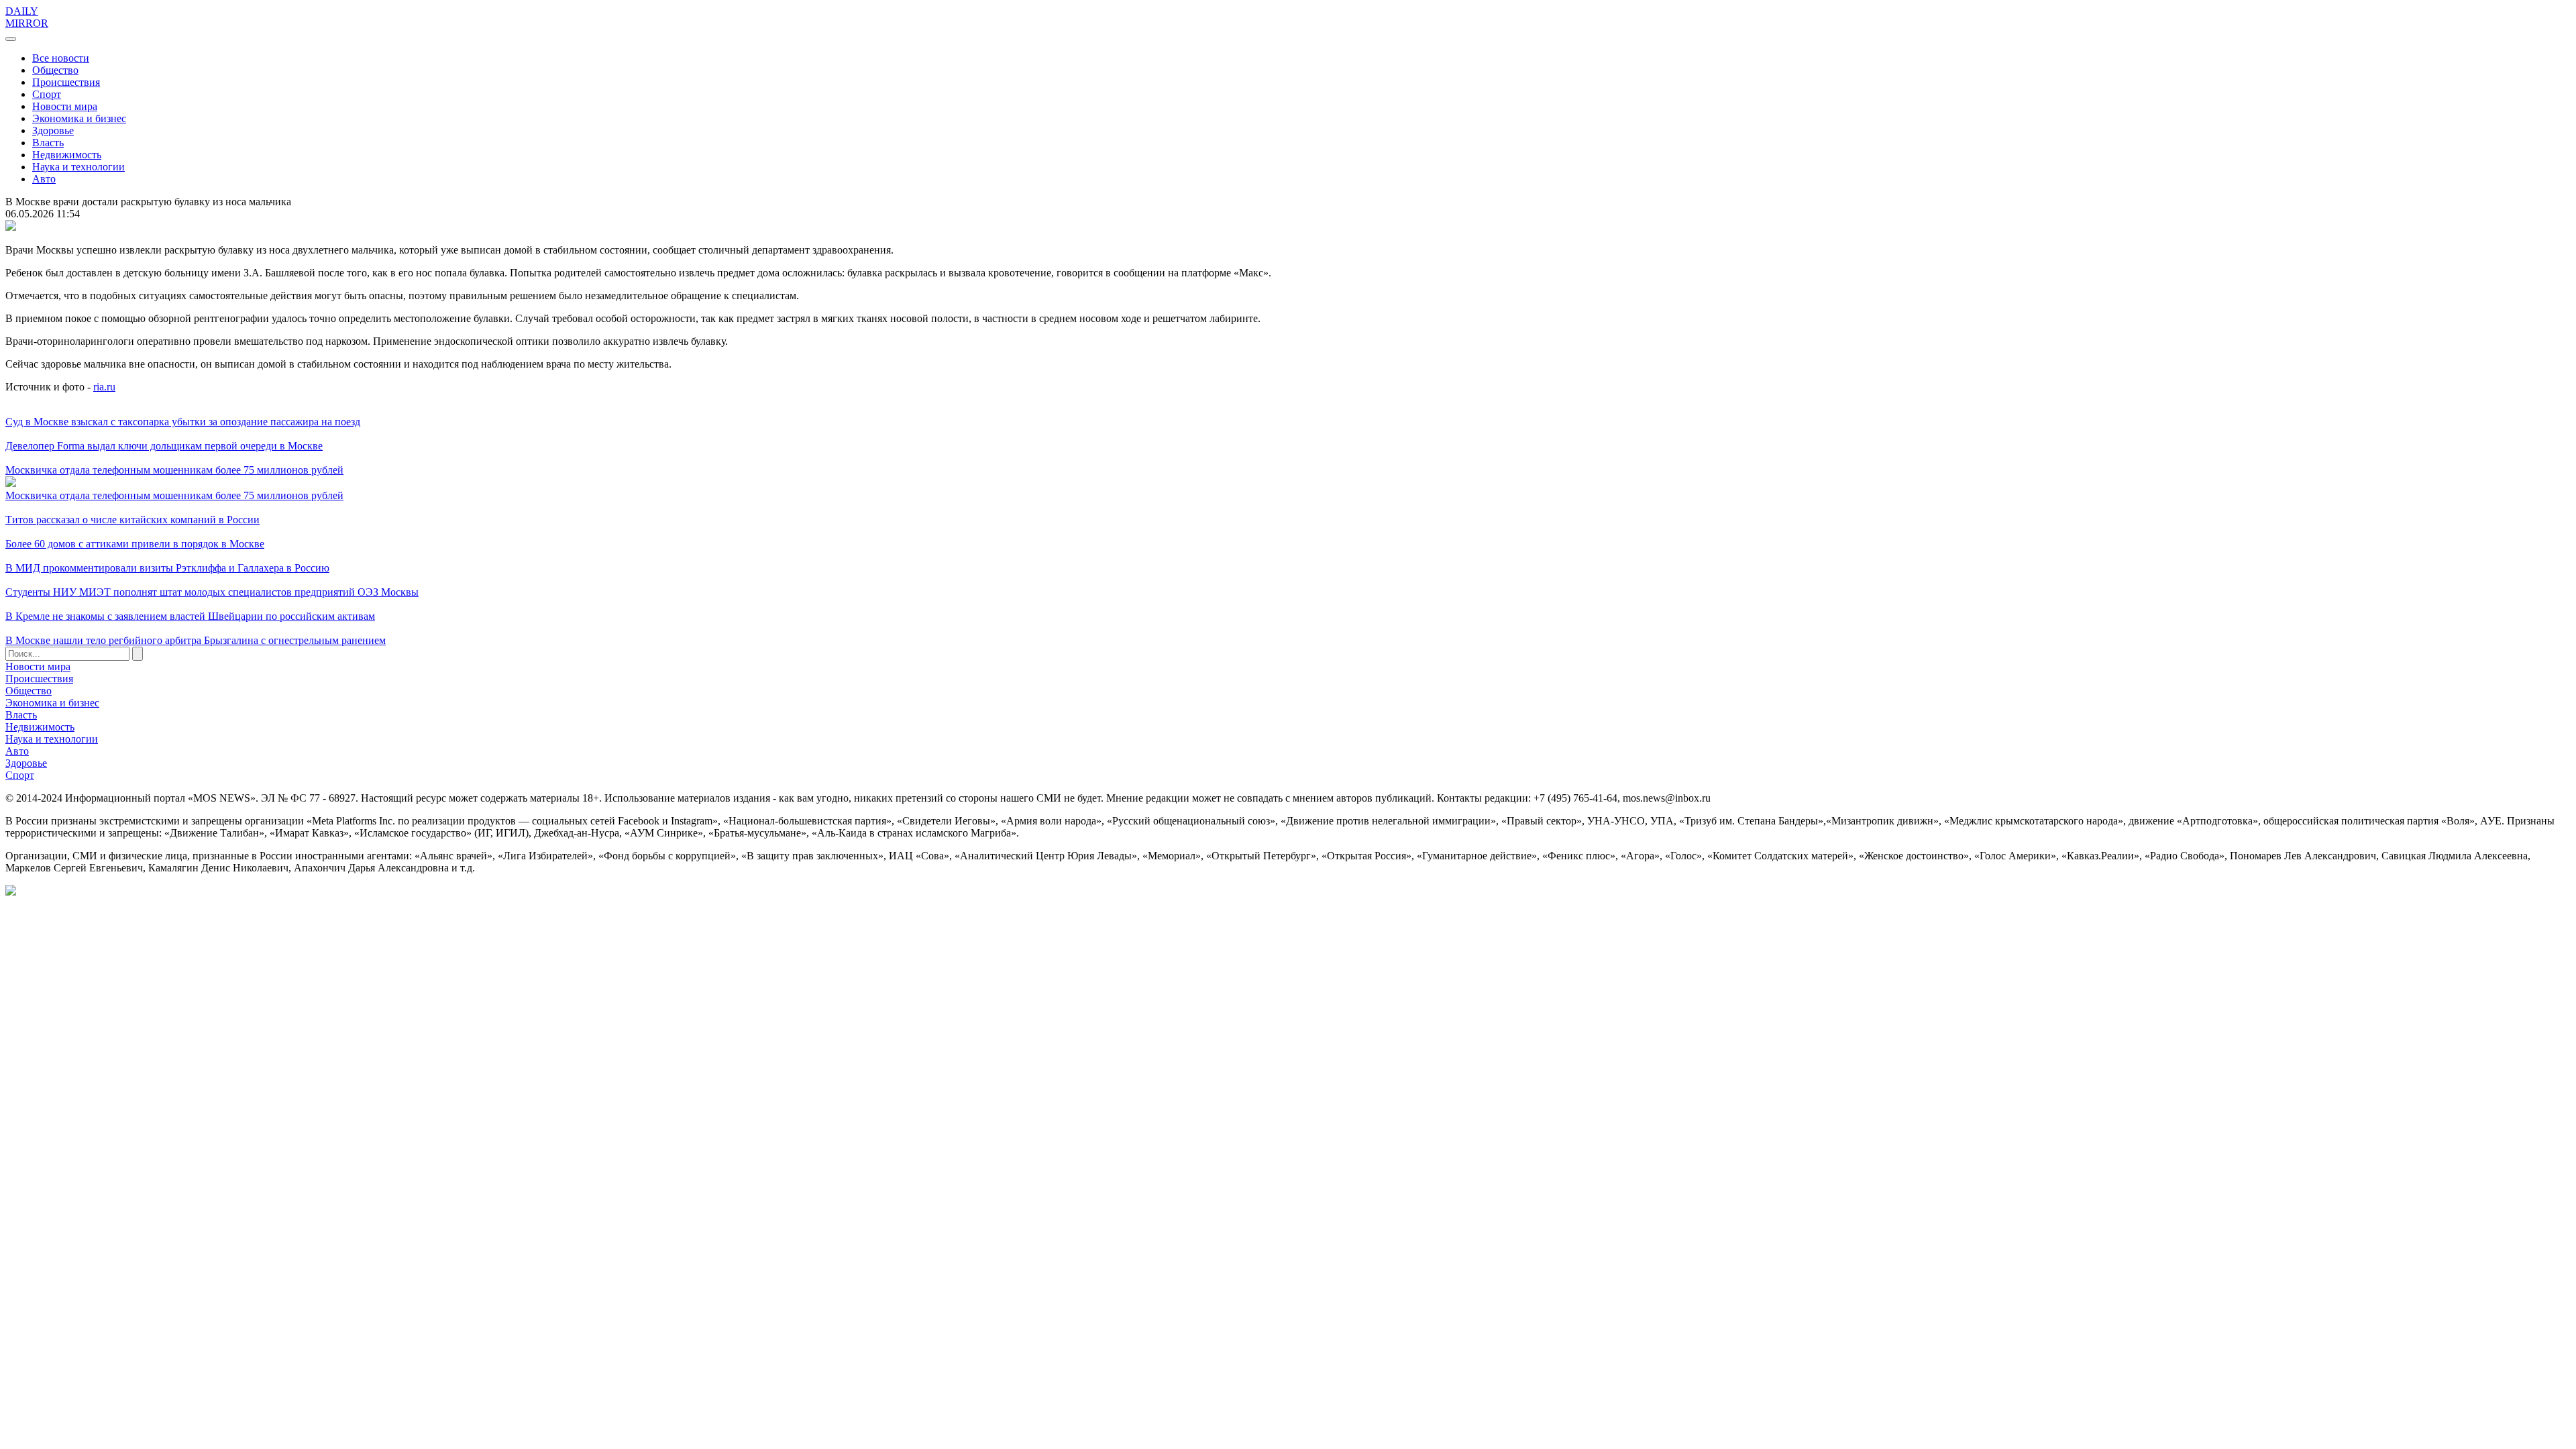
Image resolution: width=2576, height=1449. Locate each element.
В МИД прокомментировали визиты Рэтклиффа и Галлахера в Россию (167, 568)
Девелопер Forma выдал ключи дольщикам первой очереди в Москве (164, 446)
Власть (48, 143)
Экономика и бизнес (79, 118)
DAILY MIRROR (27, 17)
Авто (44, 179)
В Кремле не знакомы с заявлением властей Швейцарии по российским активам (190, 616)
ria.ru (104, 387)
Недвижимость (67, 155)
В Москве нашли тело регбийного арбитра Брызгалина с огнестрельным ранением (196, 640)
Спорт (47, 94)
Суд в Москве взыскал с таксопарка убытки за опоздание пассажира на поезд (183, 422)
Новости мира (65, 106)
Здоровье (53, 130)
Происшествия (66, 82)
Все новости (61, 58)
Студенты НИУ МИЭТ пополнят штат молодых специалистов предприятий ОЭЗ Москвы (212, 592)
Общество (55, 70)
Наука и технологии (78, 167)
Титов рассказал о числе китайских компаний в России (132, 520)
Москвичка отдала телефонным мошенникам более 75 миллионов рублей (174, 470)
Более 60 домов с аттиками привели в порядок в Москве (135, 544)
